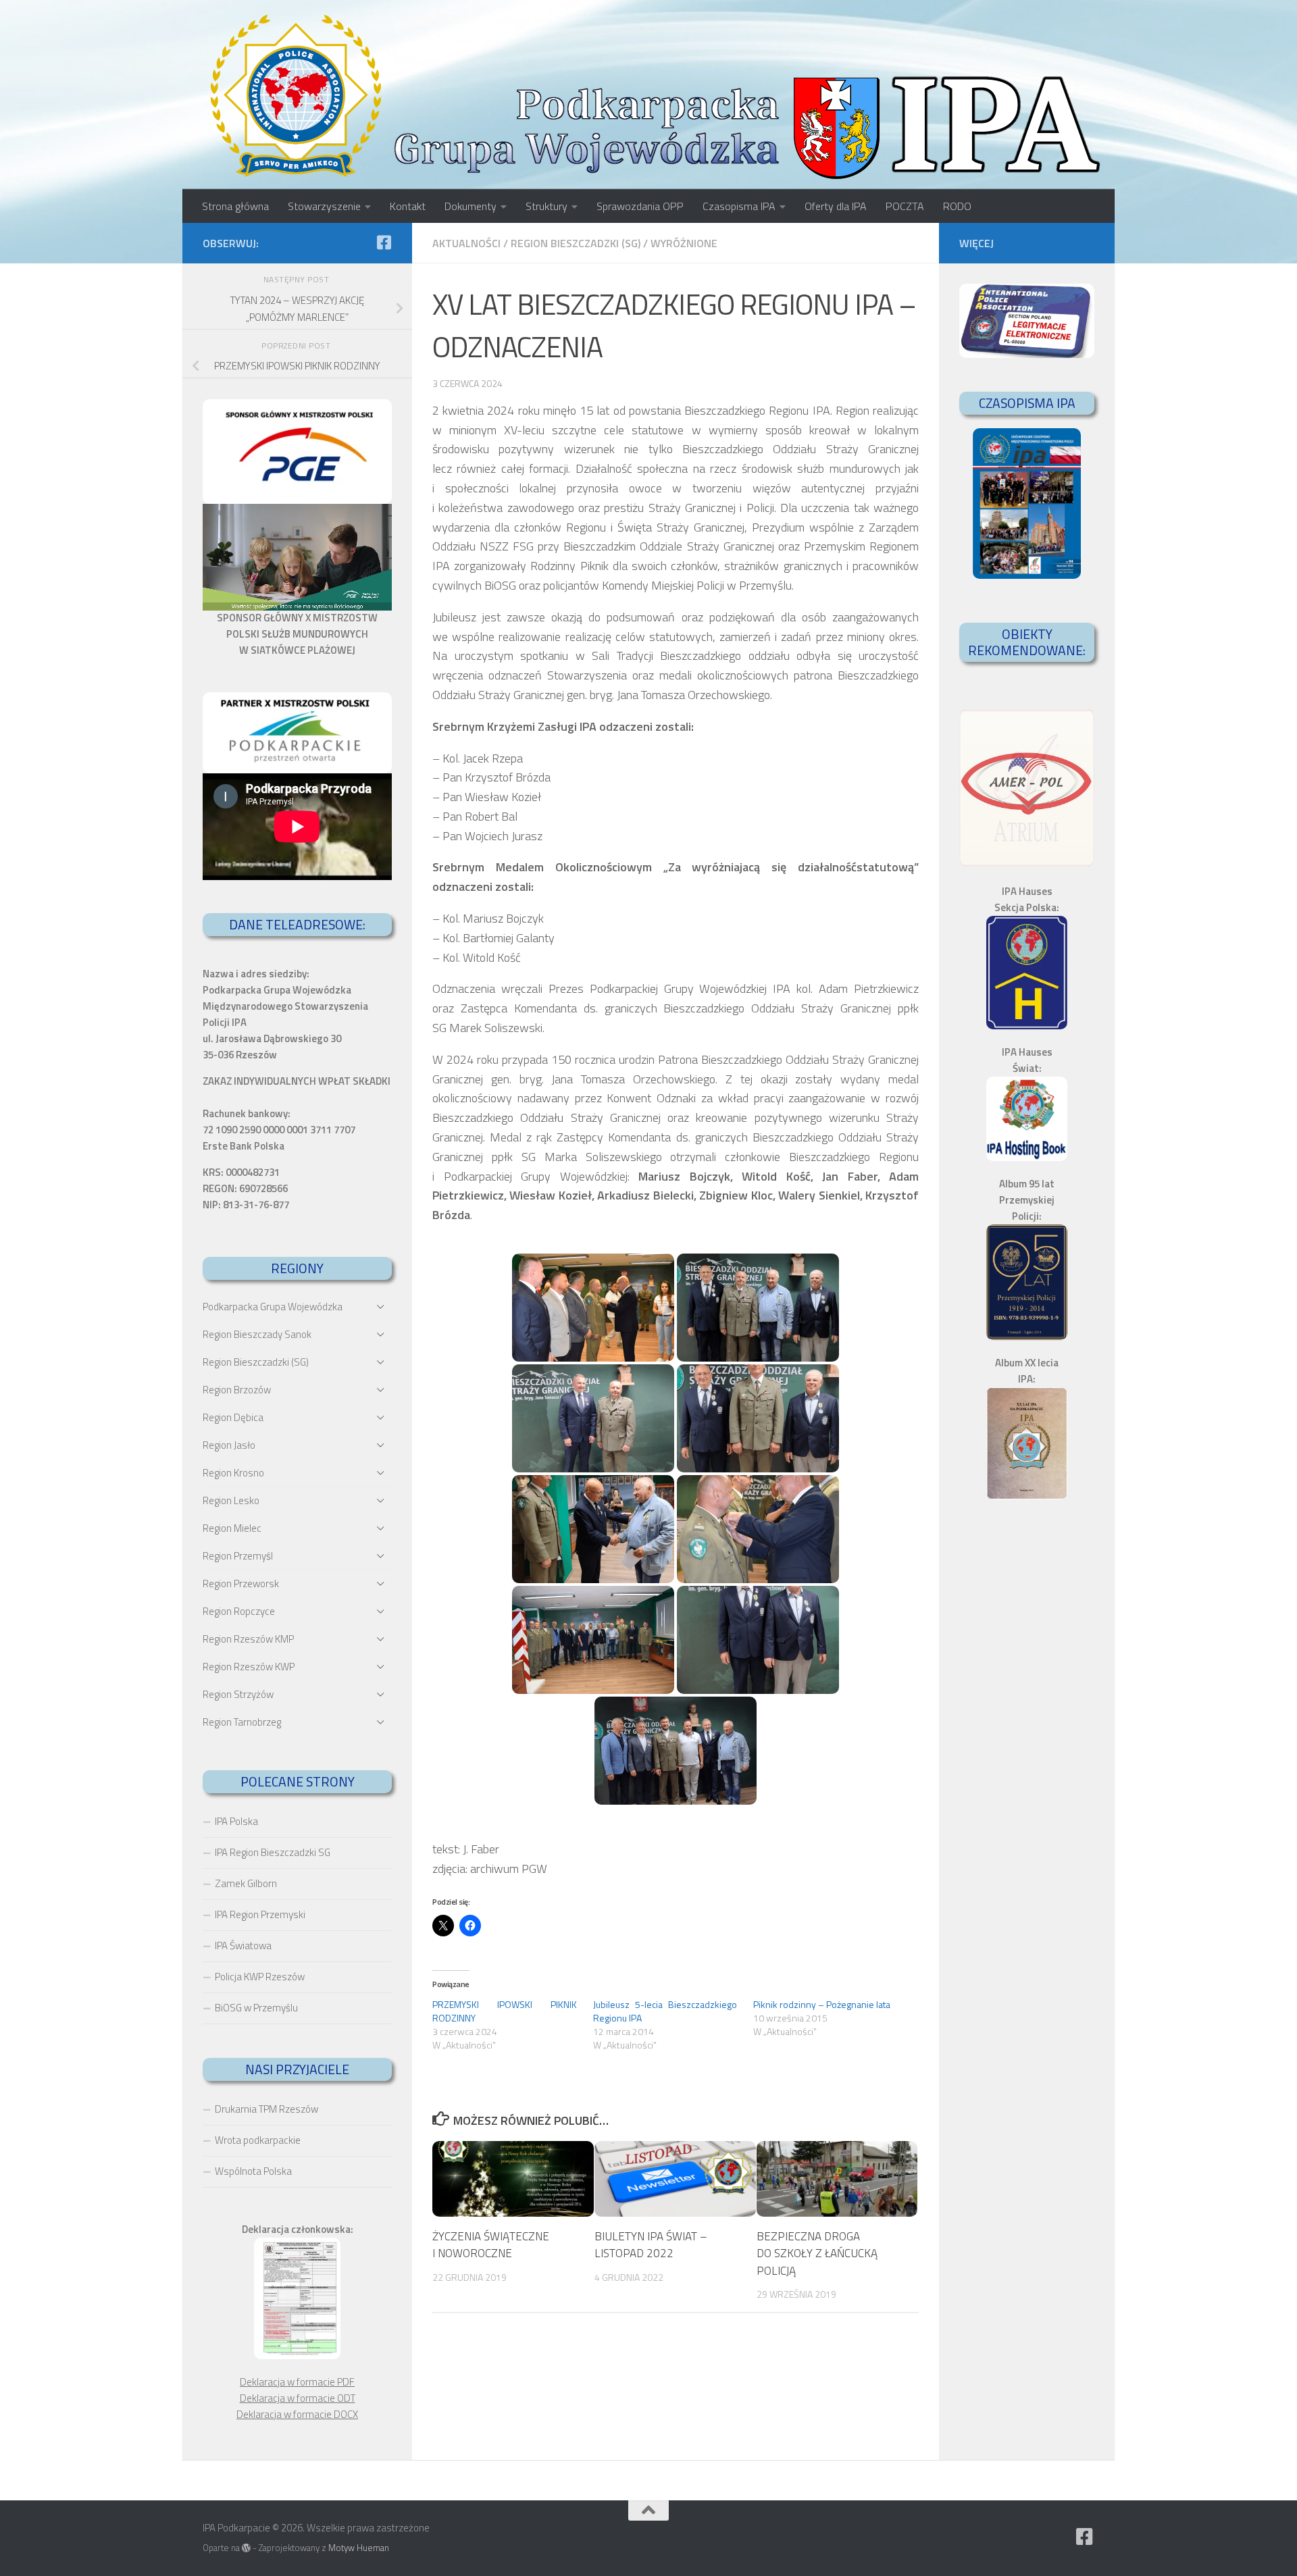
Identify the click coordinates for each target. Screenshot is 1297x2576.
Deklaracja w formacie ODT (298, 2398)
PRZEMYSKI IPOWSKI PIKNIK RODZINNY (505, 2011)
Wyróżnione (684, 243)
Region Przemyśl (238, 1556)
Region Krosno (233, 1473)
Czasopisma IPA (739, 206)
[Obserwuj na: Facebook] (384, 242)
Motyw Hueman (359, 2548)
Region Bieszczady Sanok (257, 1334)
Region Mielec (232, 1528)
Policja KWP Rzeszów (260, 1977)
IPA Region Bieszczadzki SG (273, 1852)
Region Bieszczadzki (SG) (576, 243)
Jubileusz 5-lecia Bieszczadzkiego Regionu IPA (665, 2011)
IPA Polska (236, 1821)
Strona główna (235, 206)
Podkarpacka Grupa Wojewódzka (273, 1307)
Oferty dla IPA (836, 206)
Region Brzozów (237, 1390)
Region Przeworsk (241, 1583)
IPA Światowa (243, 1946)
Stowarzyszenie (324, 206)
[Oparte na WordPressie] (246, 2548)
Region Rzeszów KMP (248, 1639)
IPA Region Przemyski (260, 1914)
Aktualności (466, 243)
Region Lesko (231, 1500)
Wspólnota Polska (253, 2171)
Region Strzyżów (238, 1694)
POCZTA (905, 206)
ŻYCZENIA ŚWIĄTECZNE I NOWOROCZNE (491, 2244)
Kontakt (408, 206)
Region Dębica (233, 1417)
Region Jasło (229, 1445)
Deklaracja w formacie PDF (297, 2382)
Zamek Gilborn (246, 1883)
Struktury (546, 206)
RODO (957, 206)
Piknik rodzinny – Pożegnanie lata (822, 2004)
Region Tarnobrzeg (242, 1722)
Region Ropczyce (239, 1611)
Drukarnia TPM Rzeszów (266, 2109)
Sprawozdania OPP (640, 206)
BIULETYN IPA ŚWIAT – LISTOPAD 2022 (651, 2244)
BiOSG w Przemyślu (256, 2008)
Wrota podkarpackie (258, 2140)
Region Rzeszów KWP (249, 1667)
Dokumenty (471, 206)
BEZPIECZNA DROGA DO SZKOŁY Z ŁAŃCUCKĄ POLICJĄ (817, 2253)
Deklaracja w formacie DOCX (297, 2414)
